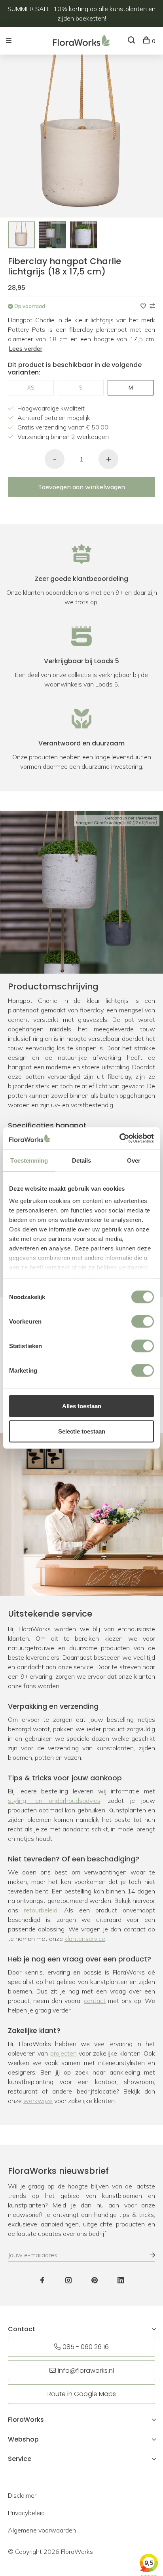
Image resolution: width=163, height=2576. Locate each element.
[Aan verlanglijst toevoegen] (144, 306)
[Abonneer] (148, 2255)
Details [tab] (82, 1160)
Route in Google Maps (82, 2394)
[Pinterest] (95, 2281)
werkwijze (38, 2101)
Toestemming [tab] (29, 1160)
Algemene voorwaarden (42, 2530)
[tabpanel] (21, 235)
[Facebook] (42, 2281)
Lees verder (26, 348)
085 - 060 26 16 (86, 2347)
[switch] (143, 1321)
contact (95, 2001)
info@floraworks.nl (86, 2371)
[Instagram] (68, 2281)
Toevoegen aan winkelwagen (81, 487)
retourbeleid (41, 1910)
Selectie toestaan (82, 1431)
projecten (63, 2053)
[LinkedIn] (121, 2281)
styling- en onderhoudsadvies (54, 1801)
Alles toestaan (82, 1406)
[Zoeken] (132, 41)
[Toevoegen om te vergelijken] (152, 306)
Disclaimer (22, 2495)
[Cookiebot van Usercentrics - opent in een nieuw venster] (119, 1139)
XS (31, 388)
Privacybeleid (26, 2513)
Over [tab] (134, 1160)
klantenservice (85, 1939)
